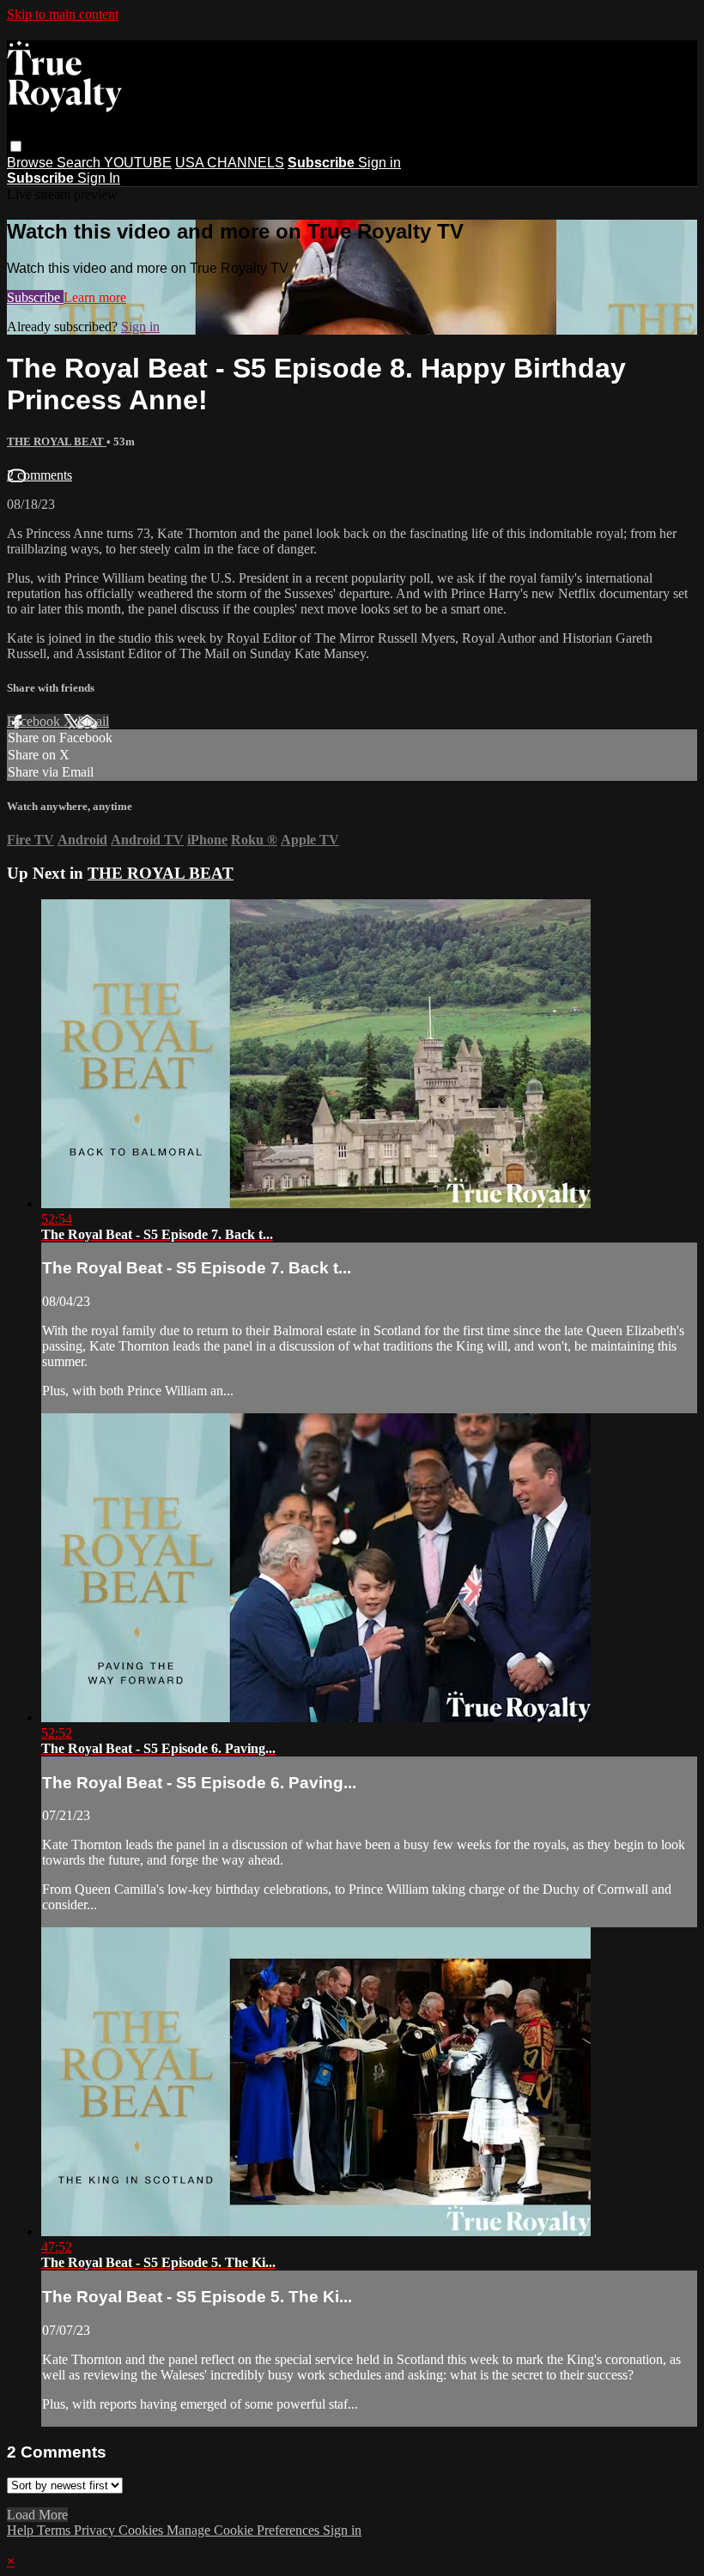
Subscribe (35, 297)
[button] (16, 146)
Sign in (379, 163)
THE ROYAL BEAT (57, 441)
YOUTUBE (138, 163)
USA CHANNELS (230, 163)
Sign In (99, 178)
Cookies (143, 2530)
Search (80, 163)
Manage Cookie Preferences (245, 2530)
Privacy (96, 2530)
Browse (32, 163)
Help (22, 2530)
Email (93, 721)
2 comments (39, 475)
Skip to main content (63, 14)
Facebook (35, 721)
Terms (55, 2530)
